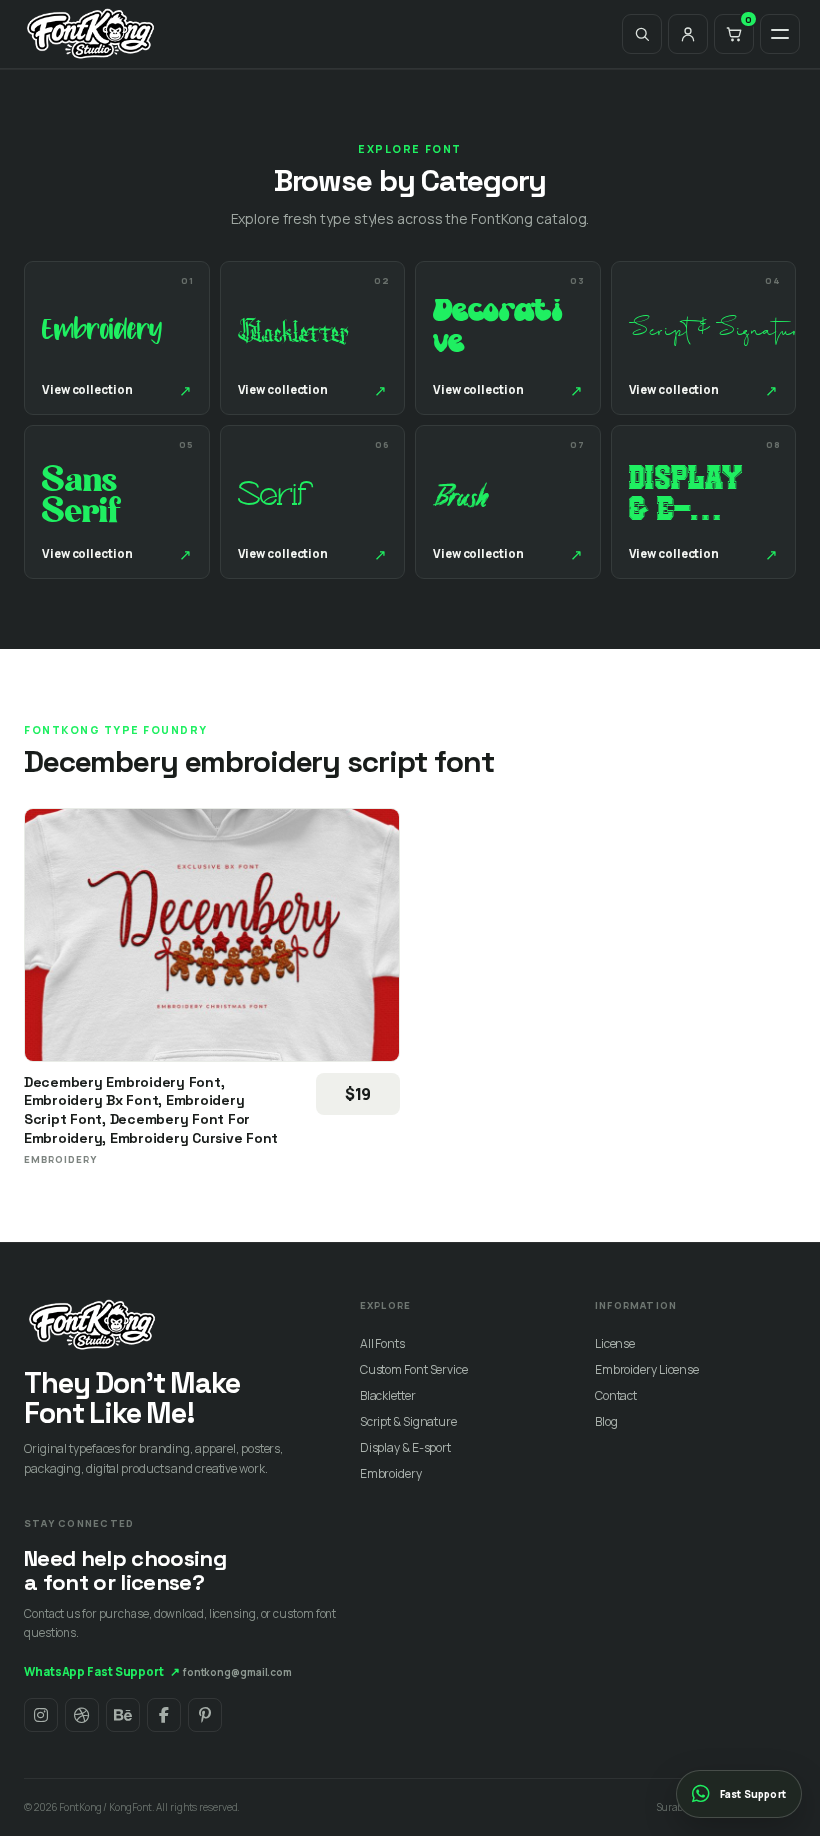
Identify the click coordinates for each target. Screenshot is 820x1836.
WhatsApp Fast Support (102, 1671)
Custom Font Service (414, 1369)
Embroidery (391, 1473)
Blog (606, 1421)
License (615, 1343)
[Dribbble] (82, 1715)
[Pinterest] (205, 1715)
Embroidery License (647, 1369)
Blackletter (388, 1395)
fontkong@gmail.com (237, 1672)
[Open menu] (780, 34)
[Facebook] (164, 1715)
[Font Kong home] (91, 34)
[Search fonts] (642, 34)
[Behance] (123, 1715)
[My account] (688, 34)
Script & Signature (408, 1421)
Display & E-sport (405, 1447)
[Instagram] (41, 1715)
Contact (616, 1395)
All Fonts (382, 1343)
